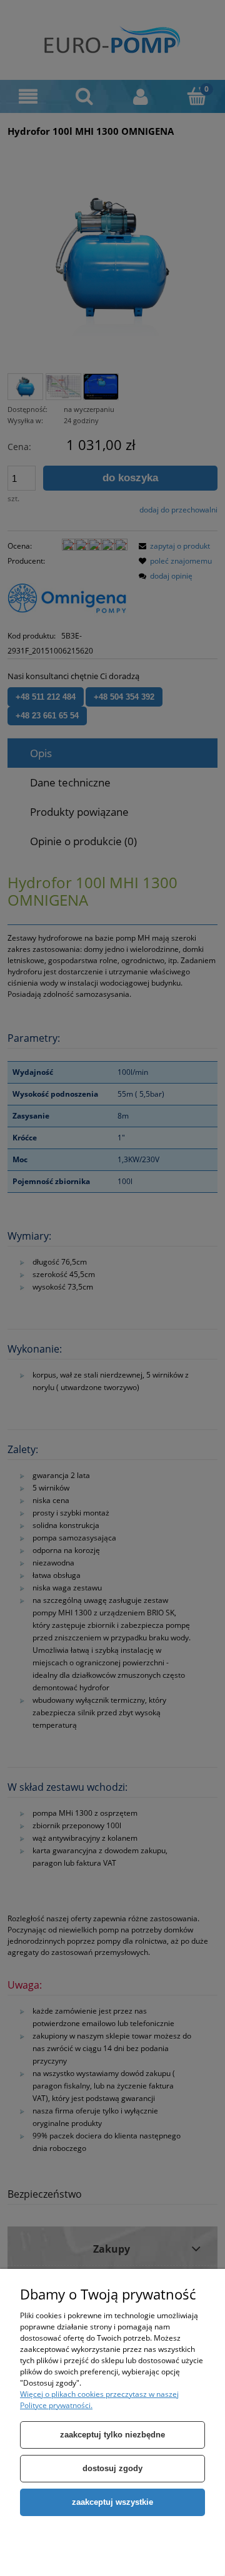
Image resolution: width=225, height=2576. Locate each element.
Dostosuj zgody (112, 2468)
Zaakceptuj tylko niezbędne (112, 2435)
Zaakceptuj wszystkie (112, 2502)
